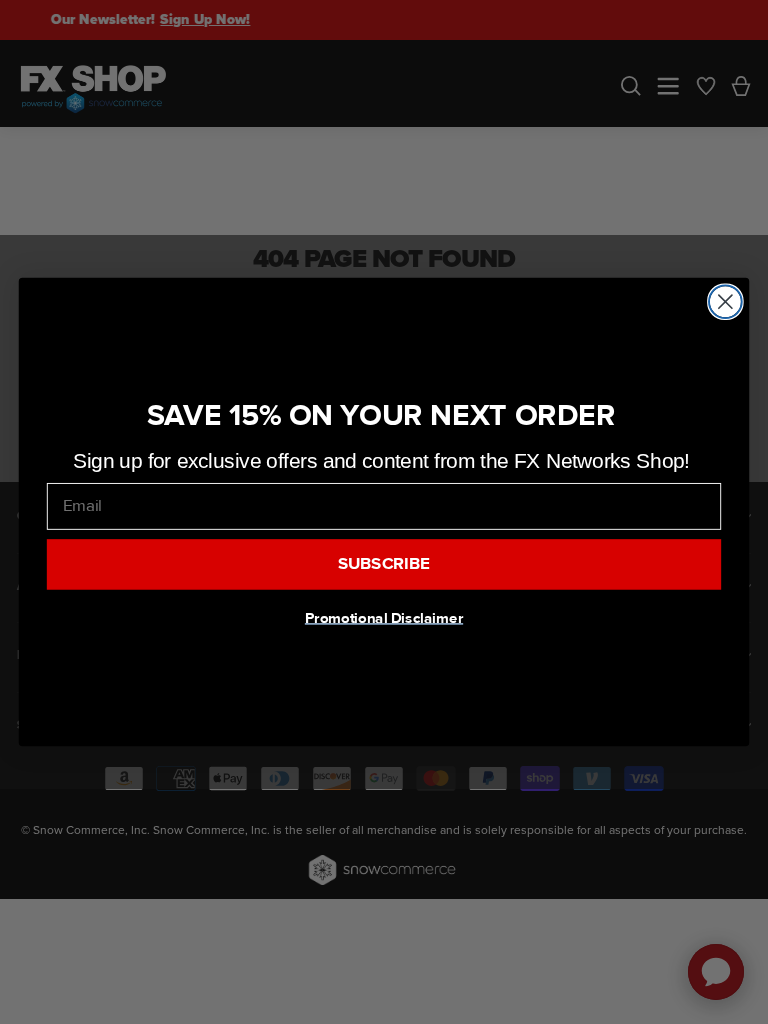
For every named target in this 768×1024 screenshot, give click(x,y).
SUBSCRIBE (384, 564)
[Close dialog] (725, 301)
